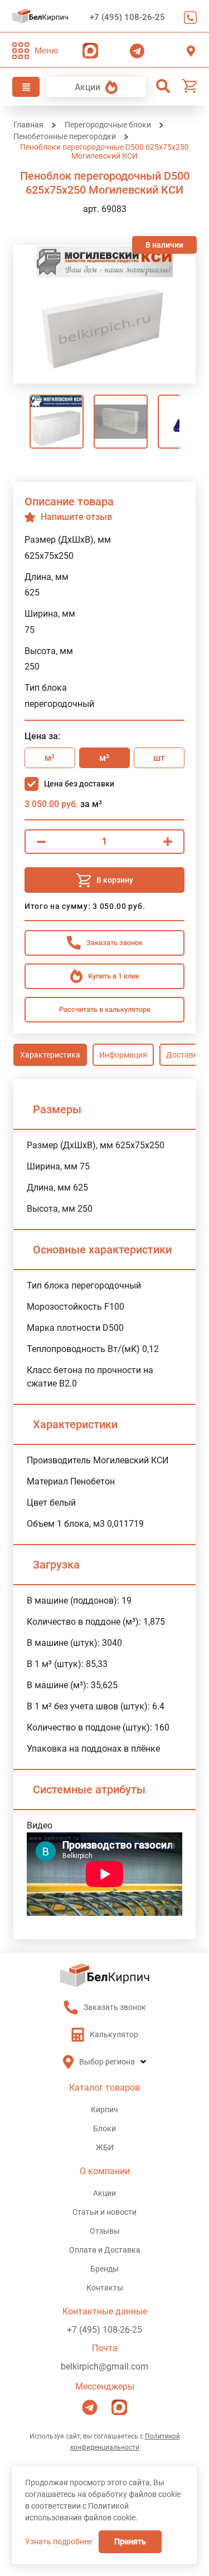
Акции (88, 87)
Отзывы (105, 2231)
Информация (123, 1055)
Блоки (104, 2128)
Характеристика (50, 1055)
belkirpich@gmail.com (104, 2366)
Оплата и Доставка (105, 2250)
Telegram (134, 51)
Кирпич (104, 2110)
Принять (130, 2541)
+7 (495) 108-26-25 (127, 17)
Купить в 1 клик (114, 976)
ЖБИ (105, 2147)
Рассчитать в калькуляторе (105, 1009)
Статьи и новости (104, 2212)
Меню (46, 51)
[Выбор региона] (191, 51)
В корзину (115, 880)
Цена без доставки (79, 784)
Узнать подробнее (59, 2541)
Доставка (184, 1055)
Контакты (105, 2288)
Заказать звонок (188, 18)
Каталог (26, 87)
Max (88, 51)
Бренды (104, 2269)
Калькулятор (114, 2034)
